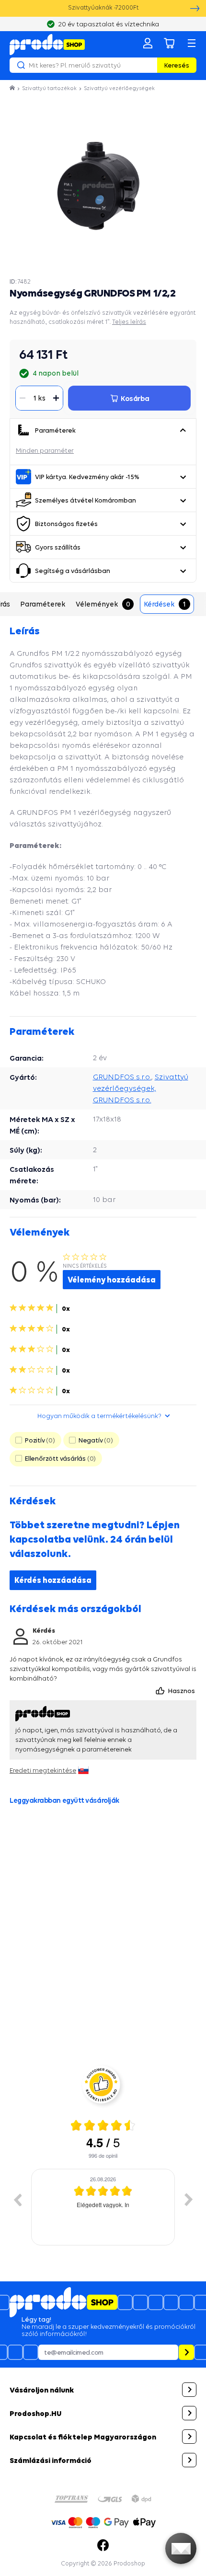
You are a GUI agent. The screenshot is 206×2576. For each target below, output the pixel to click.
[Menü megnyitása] (192, 43)
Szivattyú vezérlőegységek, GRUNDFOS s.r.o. (141, 1088)
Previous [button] (17, 2199)
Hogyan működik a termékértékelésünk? (99, 1416)
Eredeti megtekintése (43, 1770)
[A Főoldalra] (47, 45)
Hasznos (182, 1691)
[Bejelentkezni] (148, 43)
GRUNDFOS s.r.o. (122, 1077)
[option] (103, 2207)
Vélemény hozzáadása (112, 1280)
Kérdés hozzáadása (53, 1580)
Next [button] (189, 2199)
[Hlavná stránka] (13, 88)
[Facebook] (103, 2545)
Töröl (149, 65)
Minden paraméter (45, 450)
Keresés (177, 65)
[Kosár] (170, 43)
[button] (183, 430)
